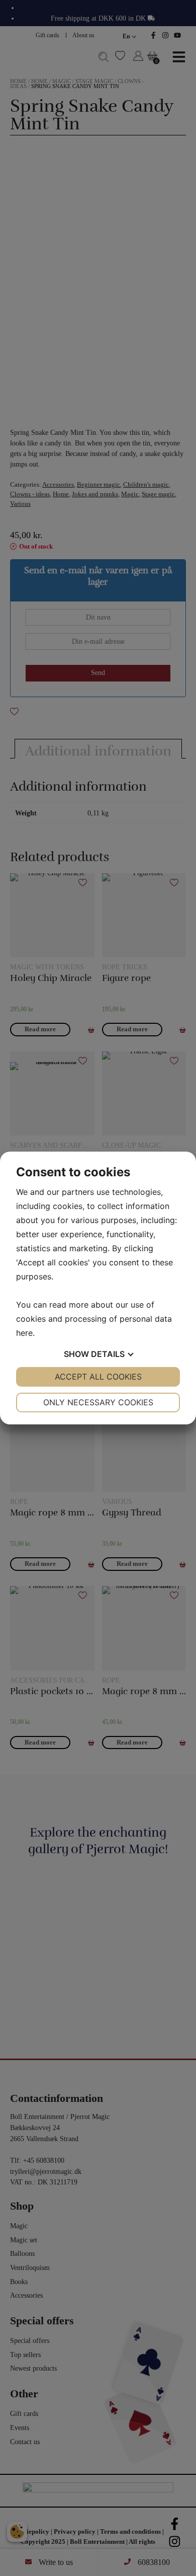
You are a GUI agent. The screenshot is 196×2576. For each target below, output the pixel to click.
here (24, 1333)
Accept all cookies (98, 1377)
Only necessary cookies (98, 1402)
